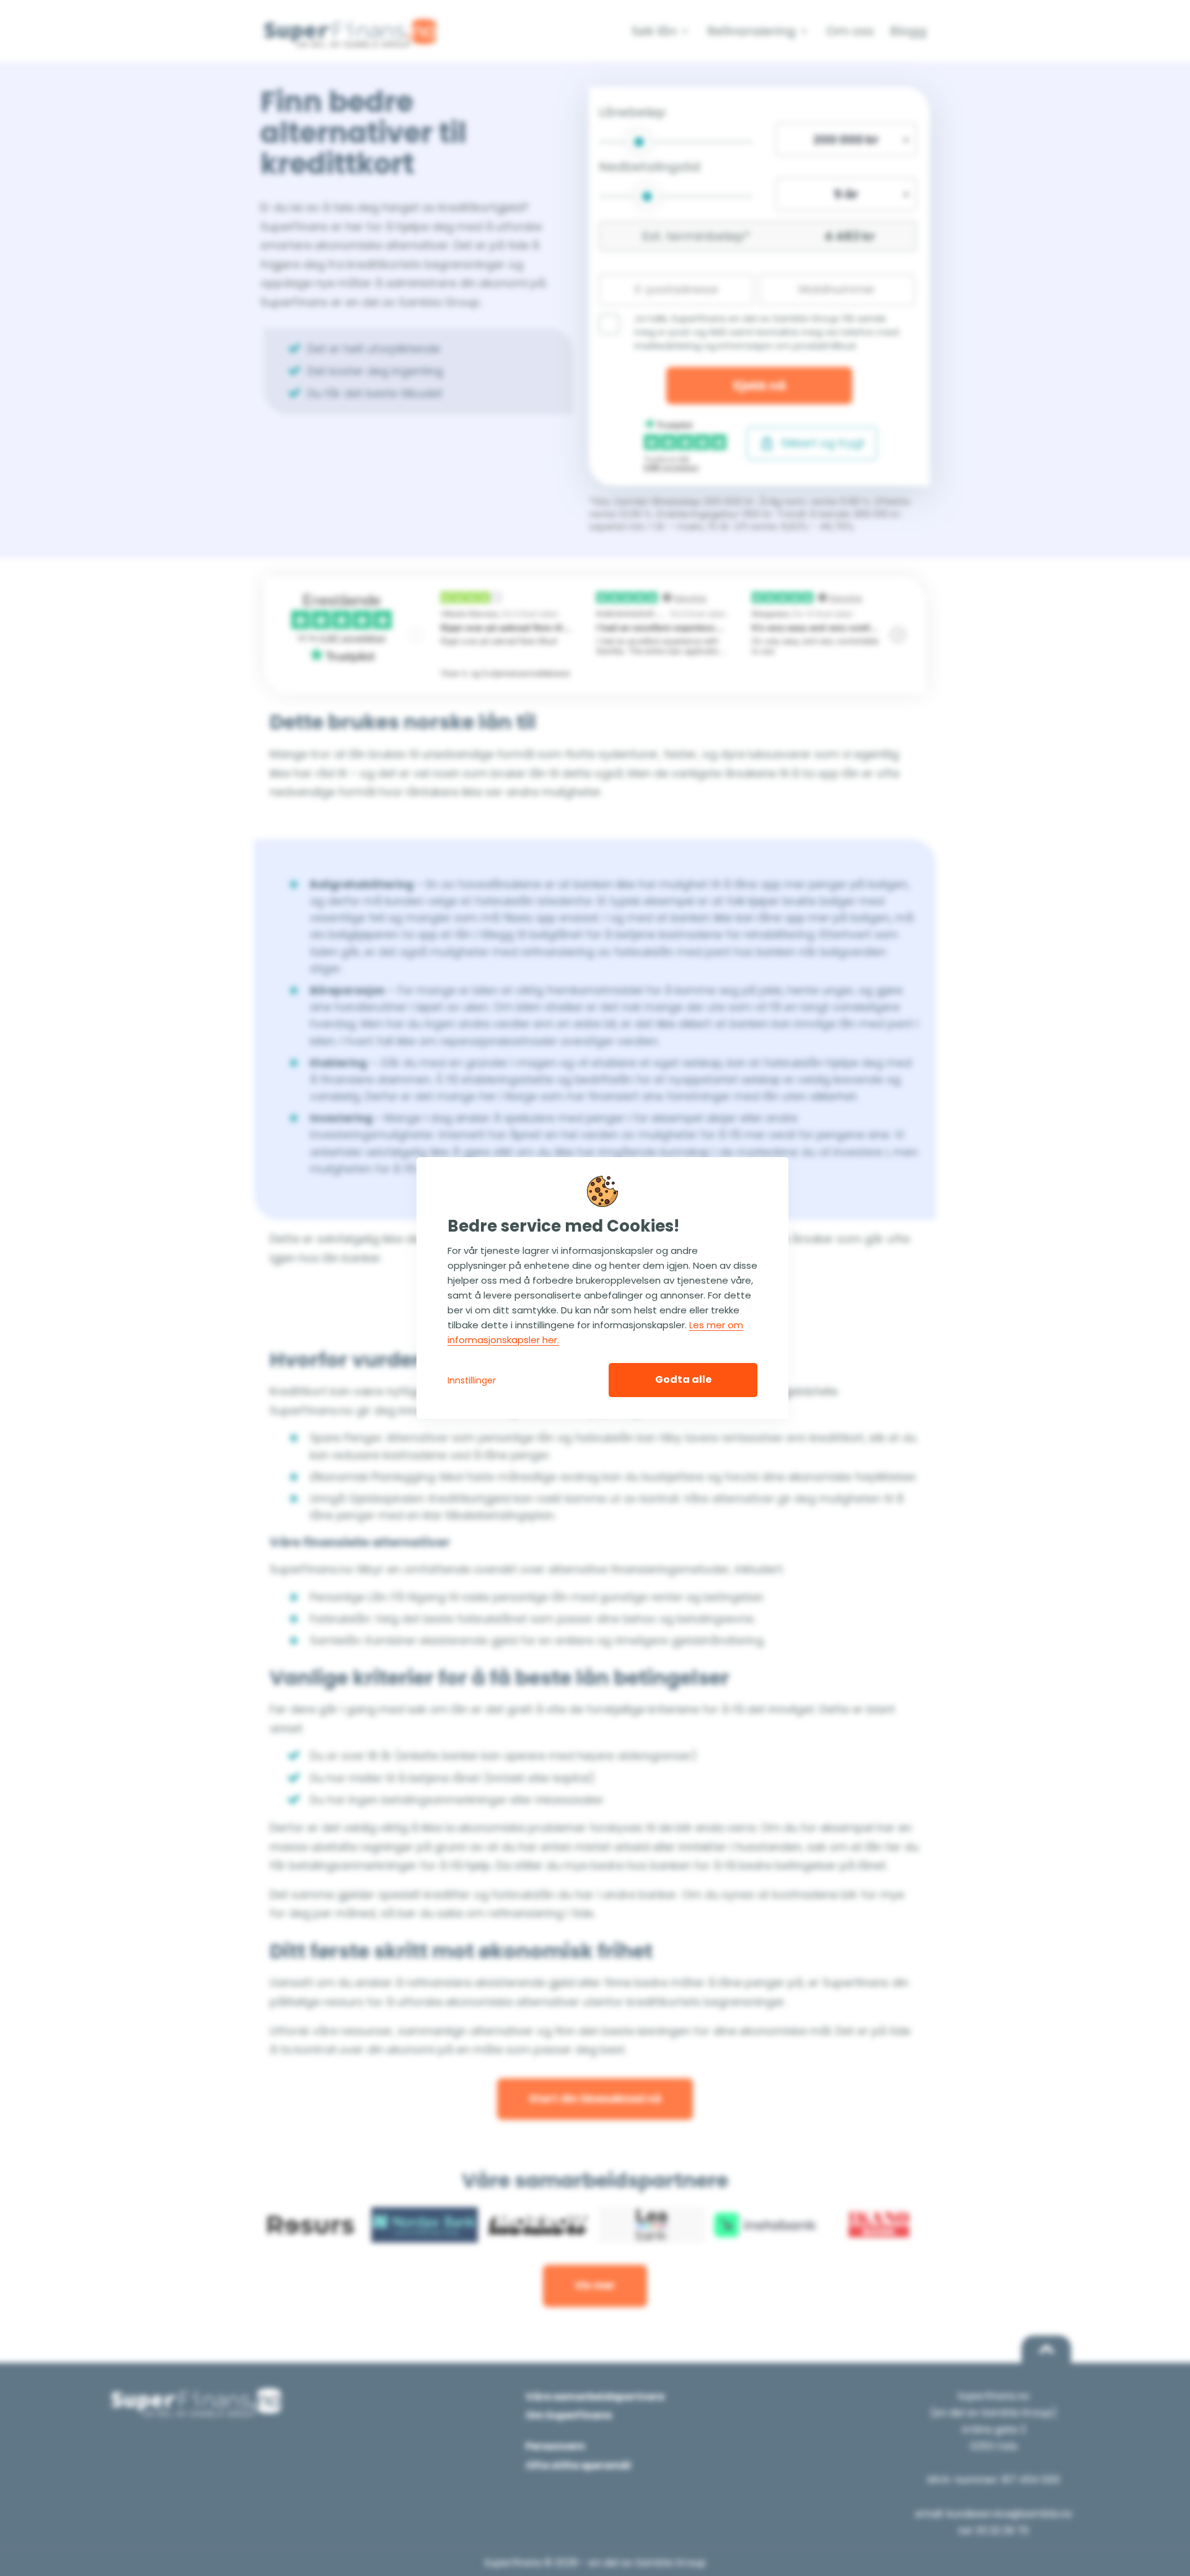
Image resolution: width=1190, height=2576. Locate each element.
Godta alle (683, 1379)
